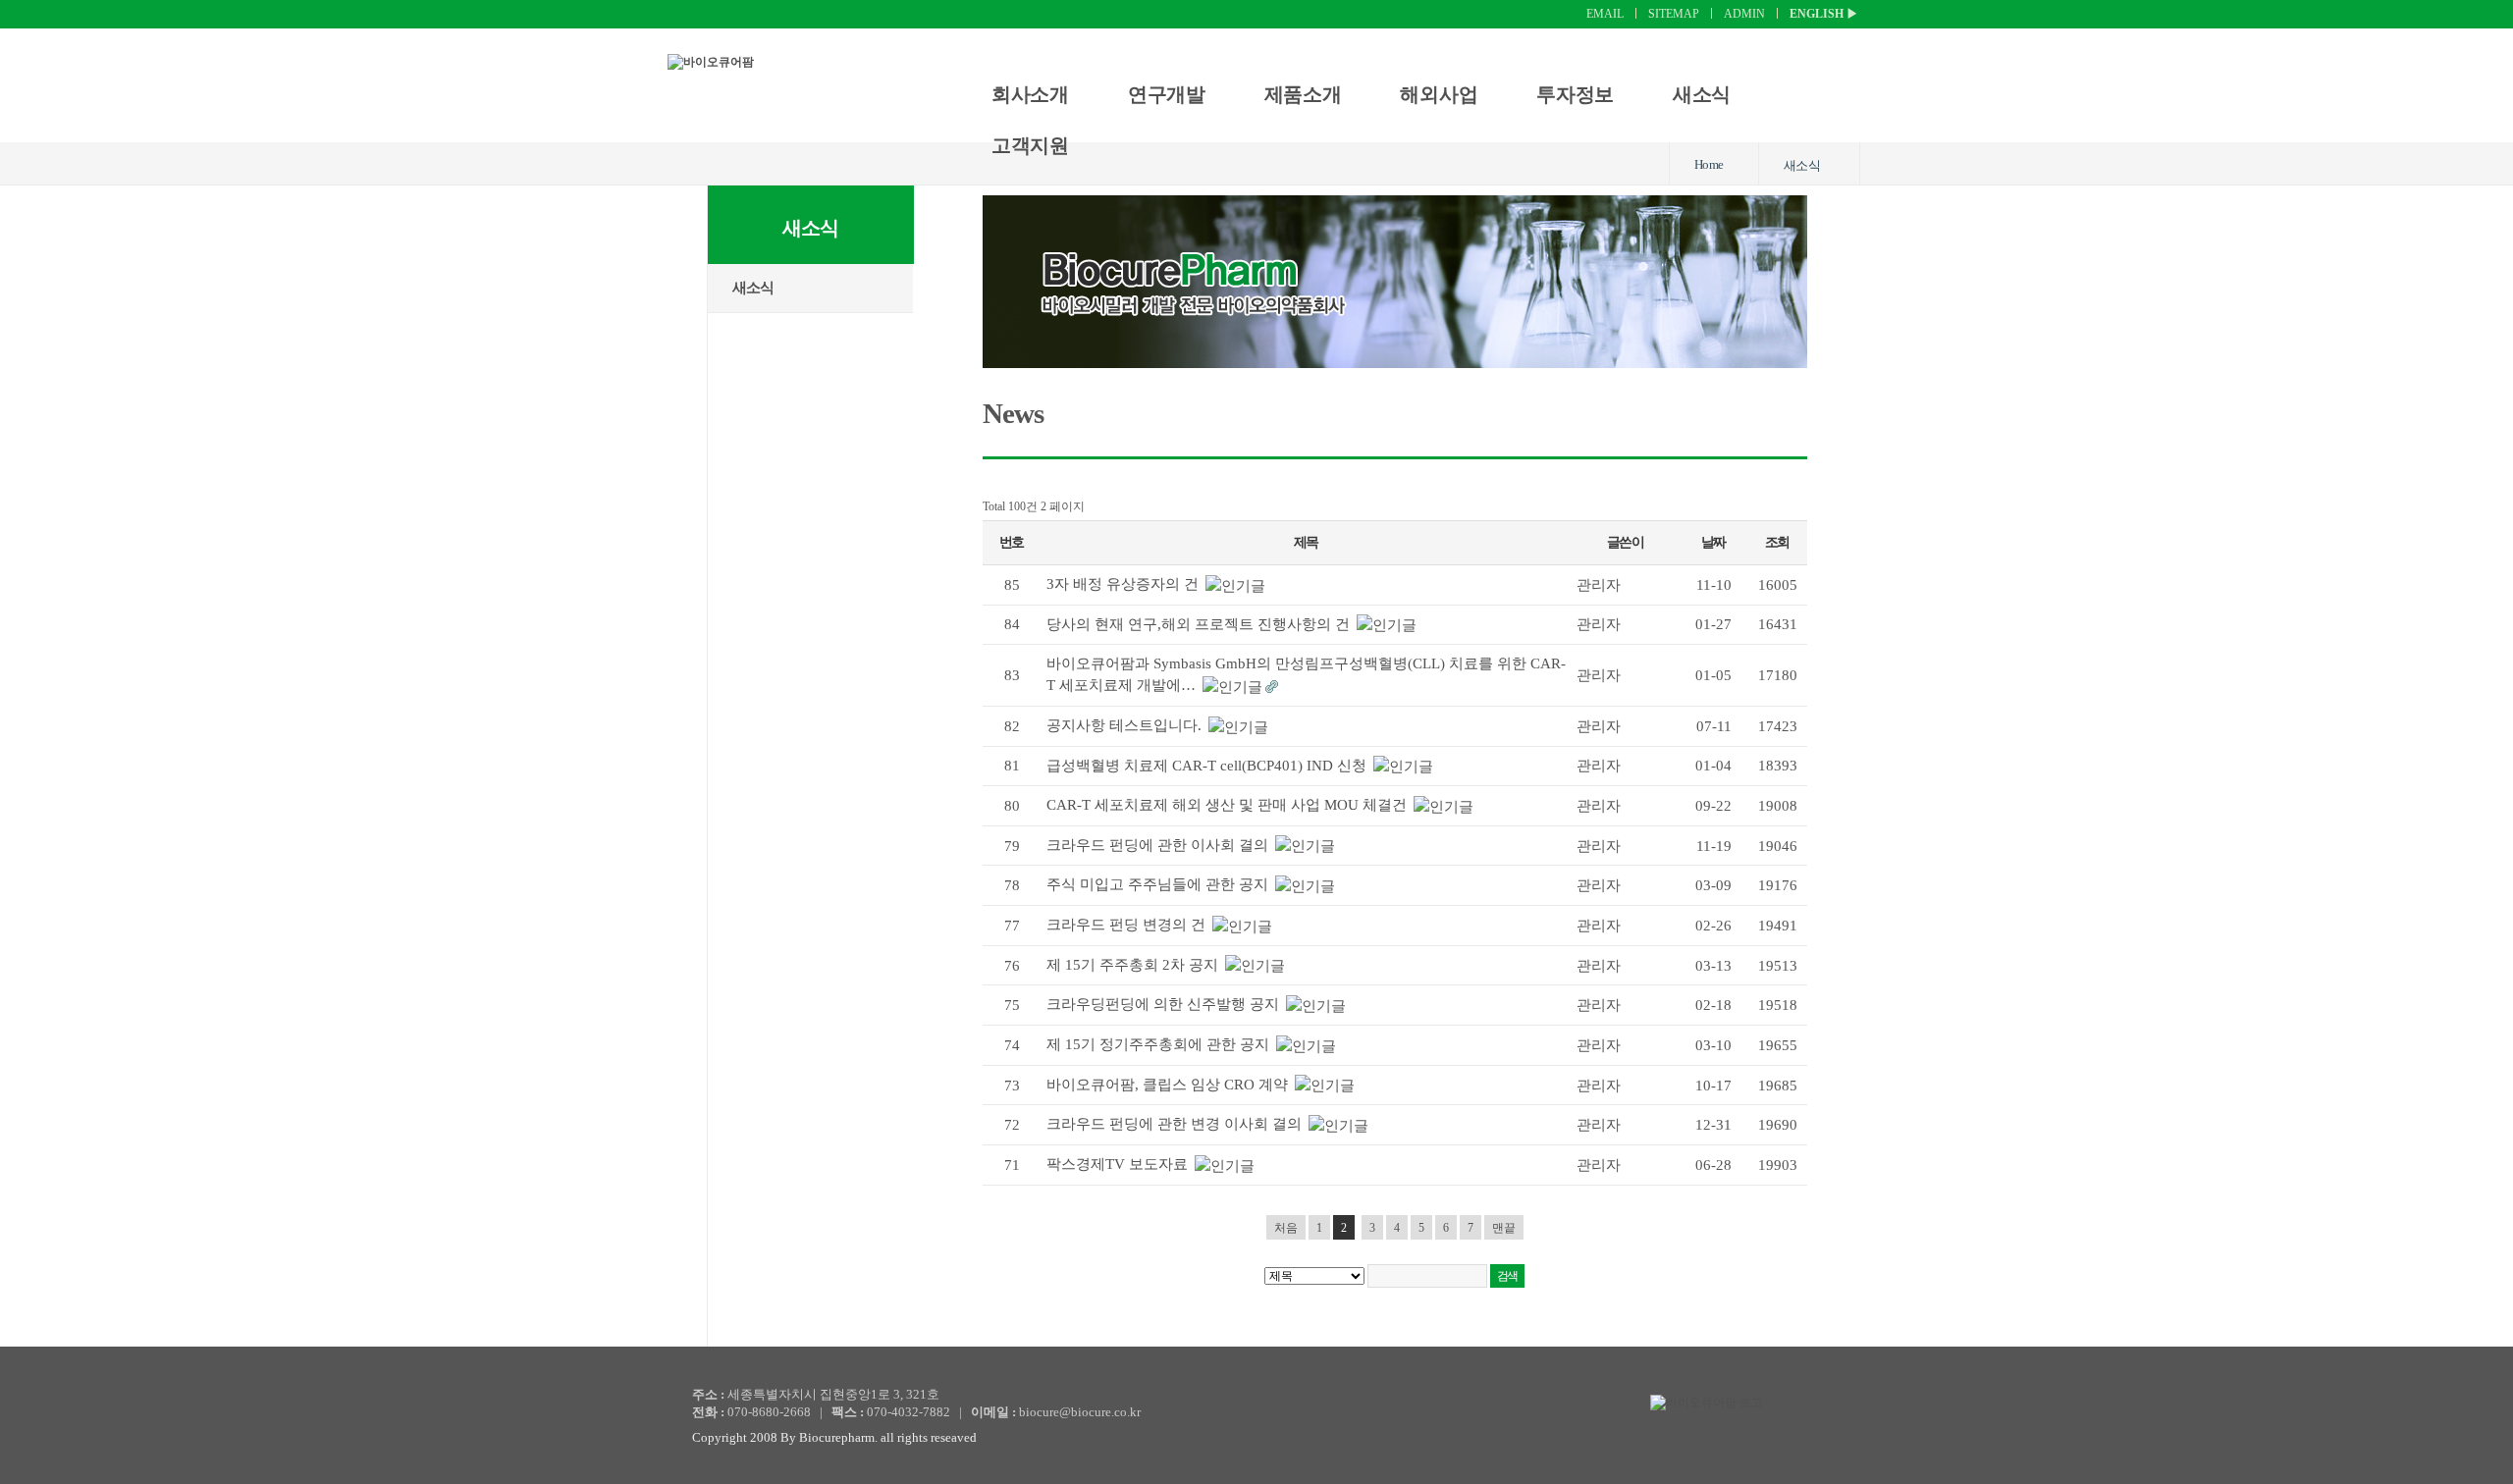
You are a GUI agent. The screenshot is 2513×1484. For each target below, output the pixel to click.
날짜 (1713, 542)
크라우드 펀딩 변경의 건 (1128, 925)
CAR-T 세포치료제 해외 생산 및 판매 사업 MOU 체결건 (1229, 805)
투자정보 (1575, 94)
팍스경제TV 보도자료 (1119, 1164)
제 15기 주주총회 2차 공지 (1134, 965)
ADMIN (1744, 14)
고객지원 (1030, 145)
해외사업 (1439, 94)
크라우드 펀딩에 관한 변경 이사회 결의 (1176, 1124)
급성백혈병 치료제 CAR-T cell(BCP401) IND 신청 (1208, 766)
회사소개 (1030, 94)
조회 (1777, 542)
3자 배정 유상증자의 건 (1124, 584)
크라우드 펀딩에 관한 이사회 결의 (1159, 845)
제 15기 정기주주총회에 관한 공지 (1160, 1044)
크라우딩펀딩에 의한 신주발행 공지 (1165, 1004)
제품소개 (1303, 94)
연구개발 (1167, 94)
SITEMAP (1674, 14)
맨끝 (1504, 1228)
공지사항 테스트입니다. (1126, 725)
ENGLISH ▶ (1824, 14)
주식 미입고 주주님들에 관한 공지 (1159, 884)
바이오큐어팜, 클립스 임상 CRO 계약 (1169, 1085)
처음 (1286, 1228)
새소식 (1702, 94)
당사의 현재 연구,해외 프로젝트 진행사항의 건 (1200, 624)
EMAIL (1605, 14)
